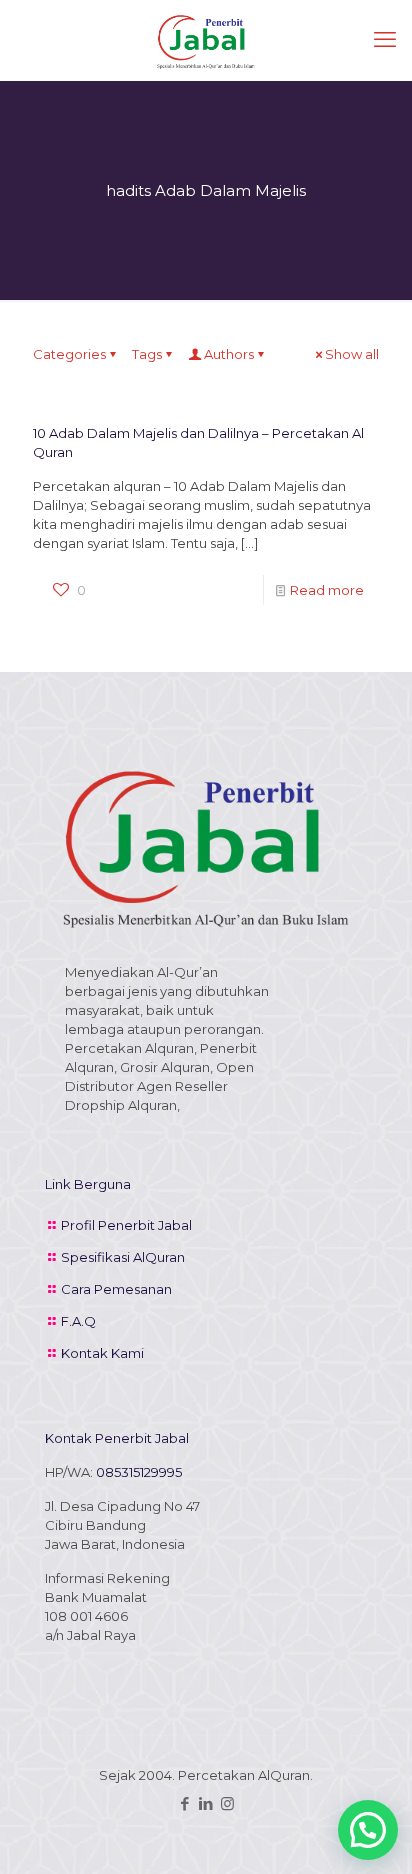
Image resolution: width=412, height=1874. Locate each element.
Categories (69, 354)
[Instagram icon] (227, 1803)
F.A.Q (78, 1321)
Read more (327, 590)
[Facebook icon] (185, 1803)
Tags (147, 354)
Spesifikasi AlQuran (123, 1257)
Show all (352, 354)
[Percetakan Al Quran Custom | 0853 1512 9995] (206, 40)
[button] (368, 1830)
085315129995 (139, 1472)
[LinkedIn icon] (206, 1803)
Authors (229, 354)
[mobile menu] (385, 40)
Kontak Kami (102, 1353)
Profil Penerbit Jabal (126, 1225)
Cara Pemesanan (116, 1289)
